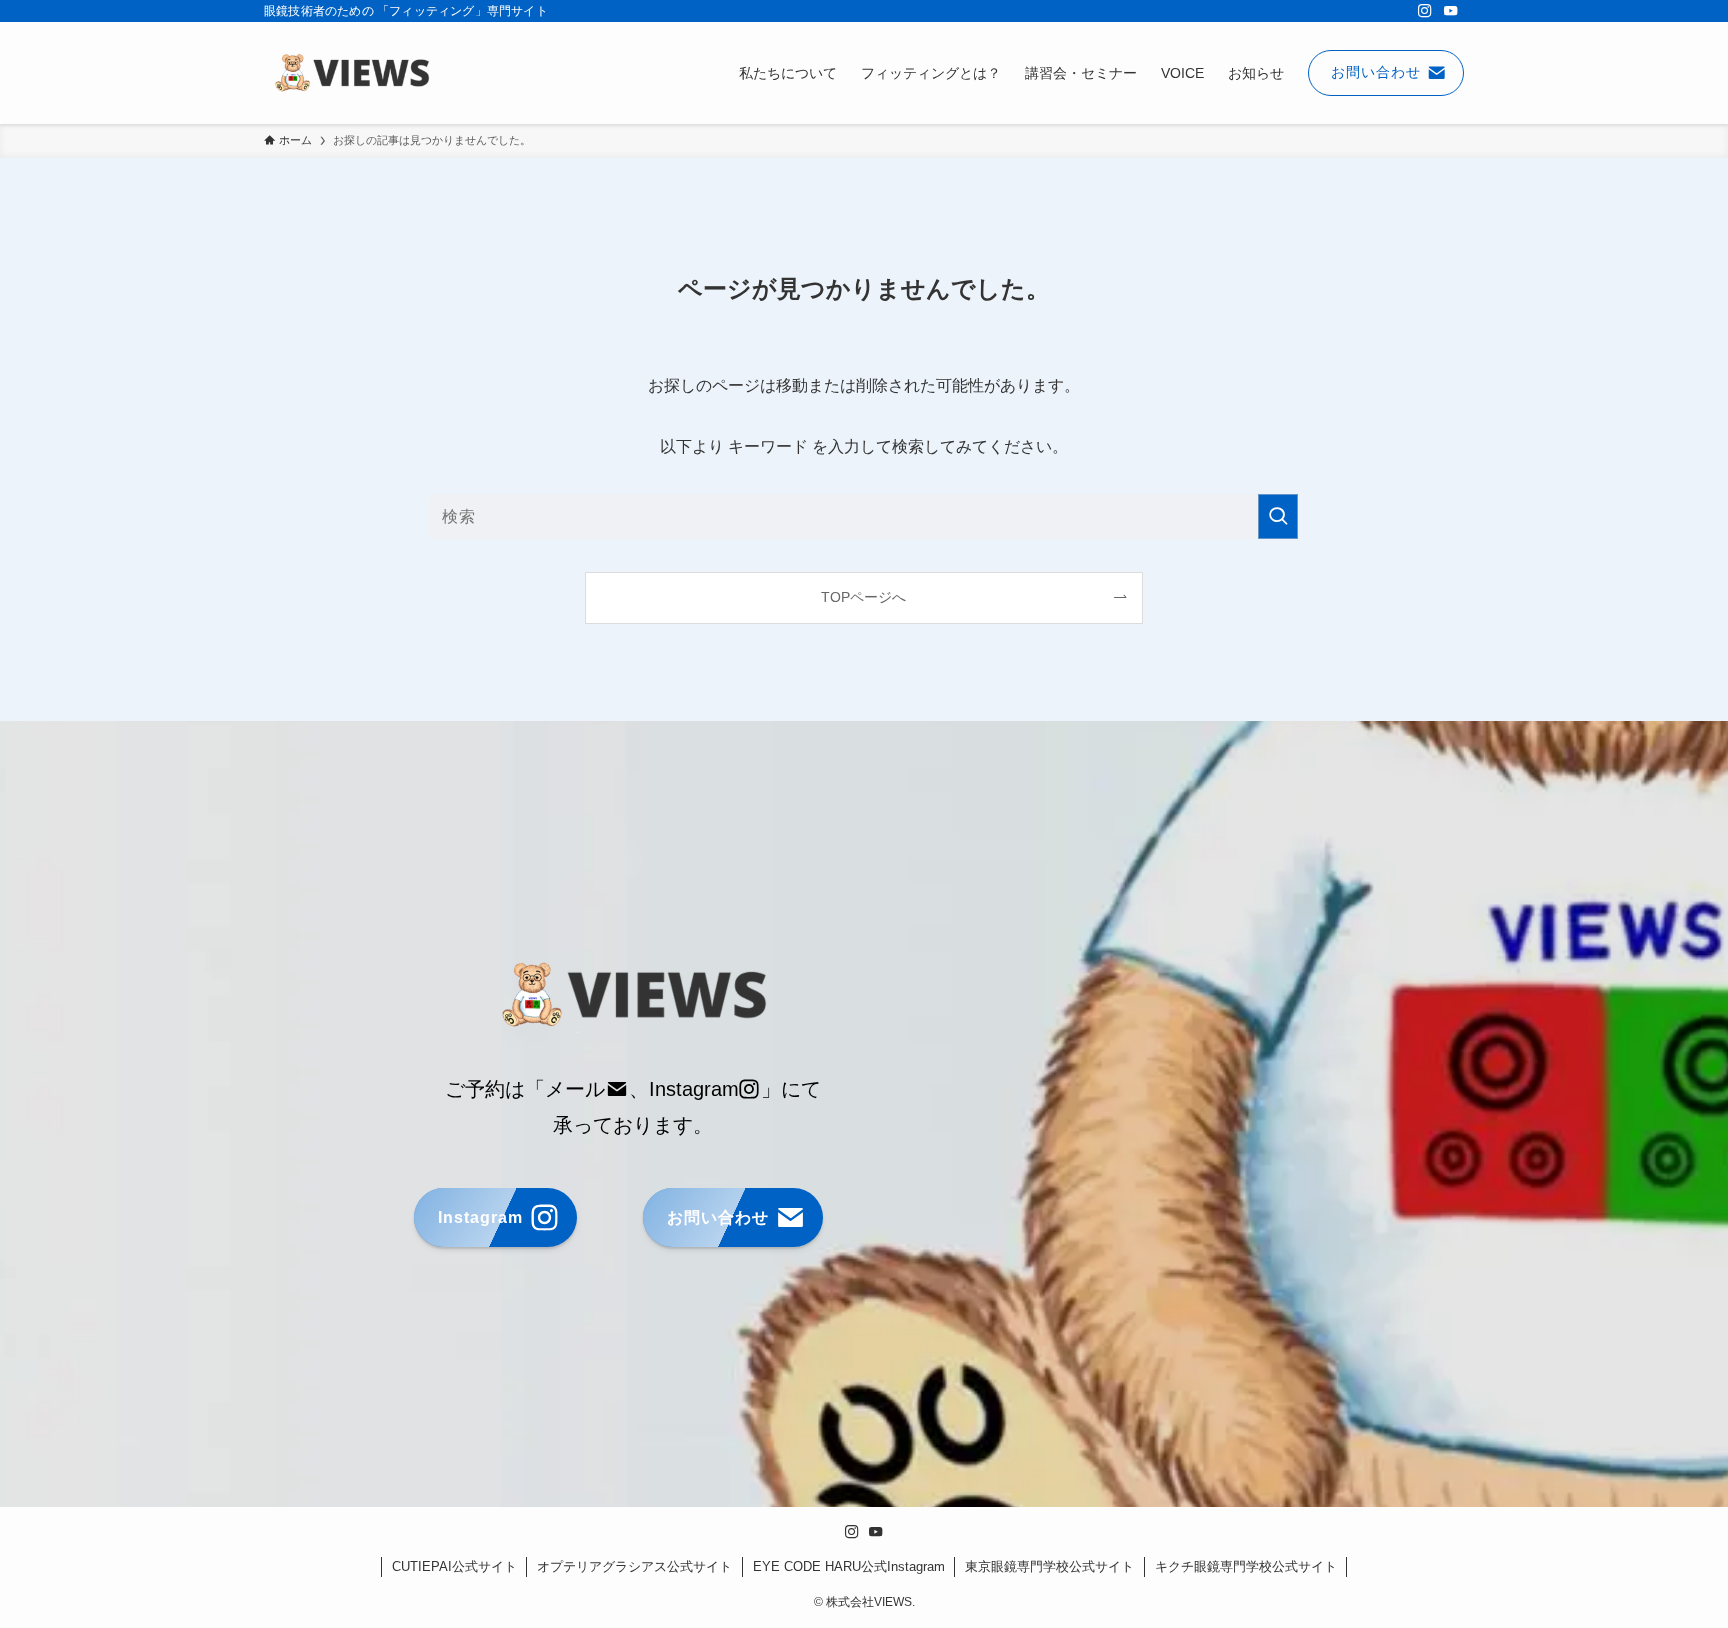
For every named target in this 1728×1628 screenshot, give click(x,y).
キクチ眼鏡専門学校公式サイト (1246, 1566)
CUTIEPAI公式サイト (454, 1566)
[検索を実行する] (1278, 516)
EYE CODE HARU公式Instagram (849, 1566)
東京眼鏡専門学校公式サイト (1049, 1566)
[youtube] (1451, 11)
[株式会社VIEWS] (351, 73)
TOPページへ (863, 597)
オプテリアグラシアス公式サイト (634, 1566)
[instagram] (1425, 11)
